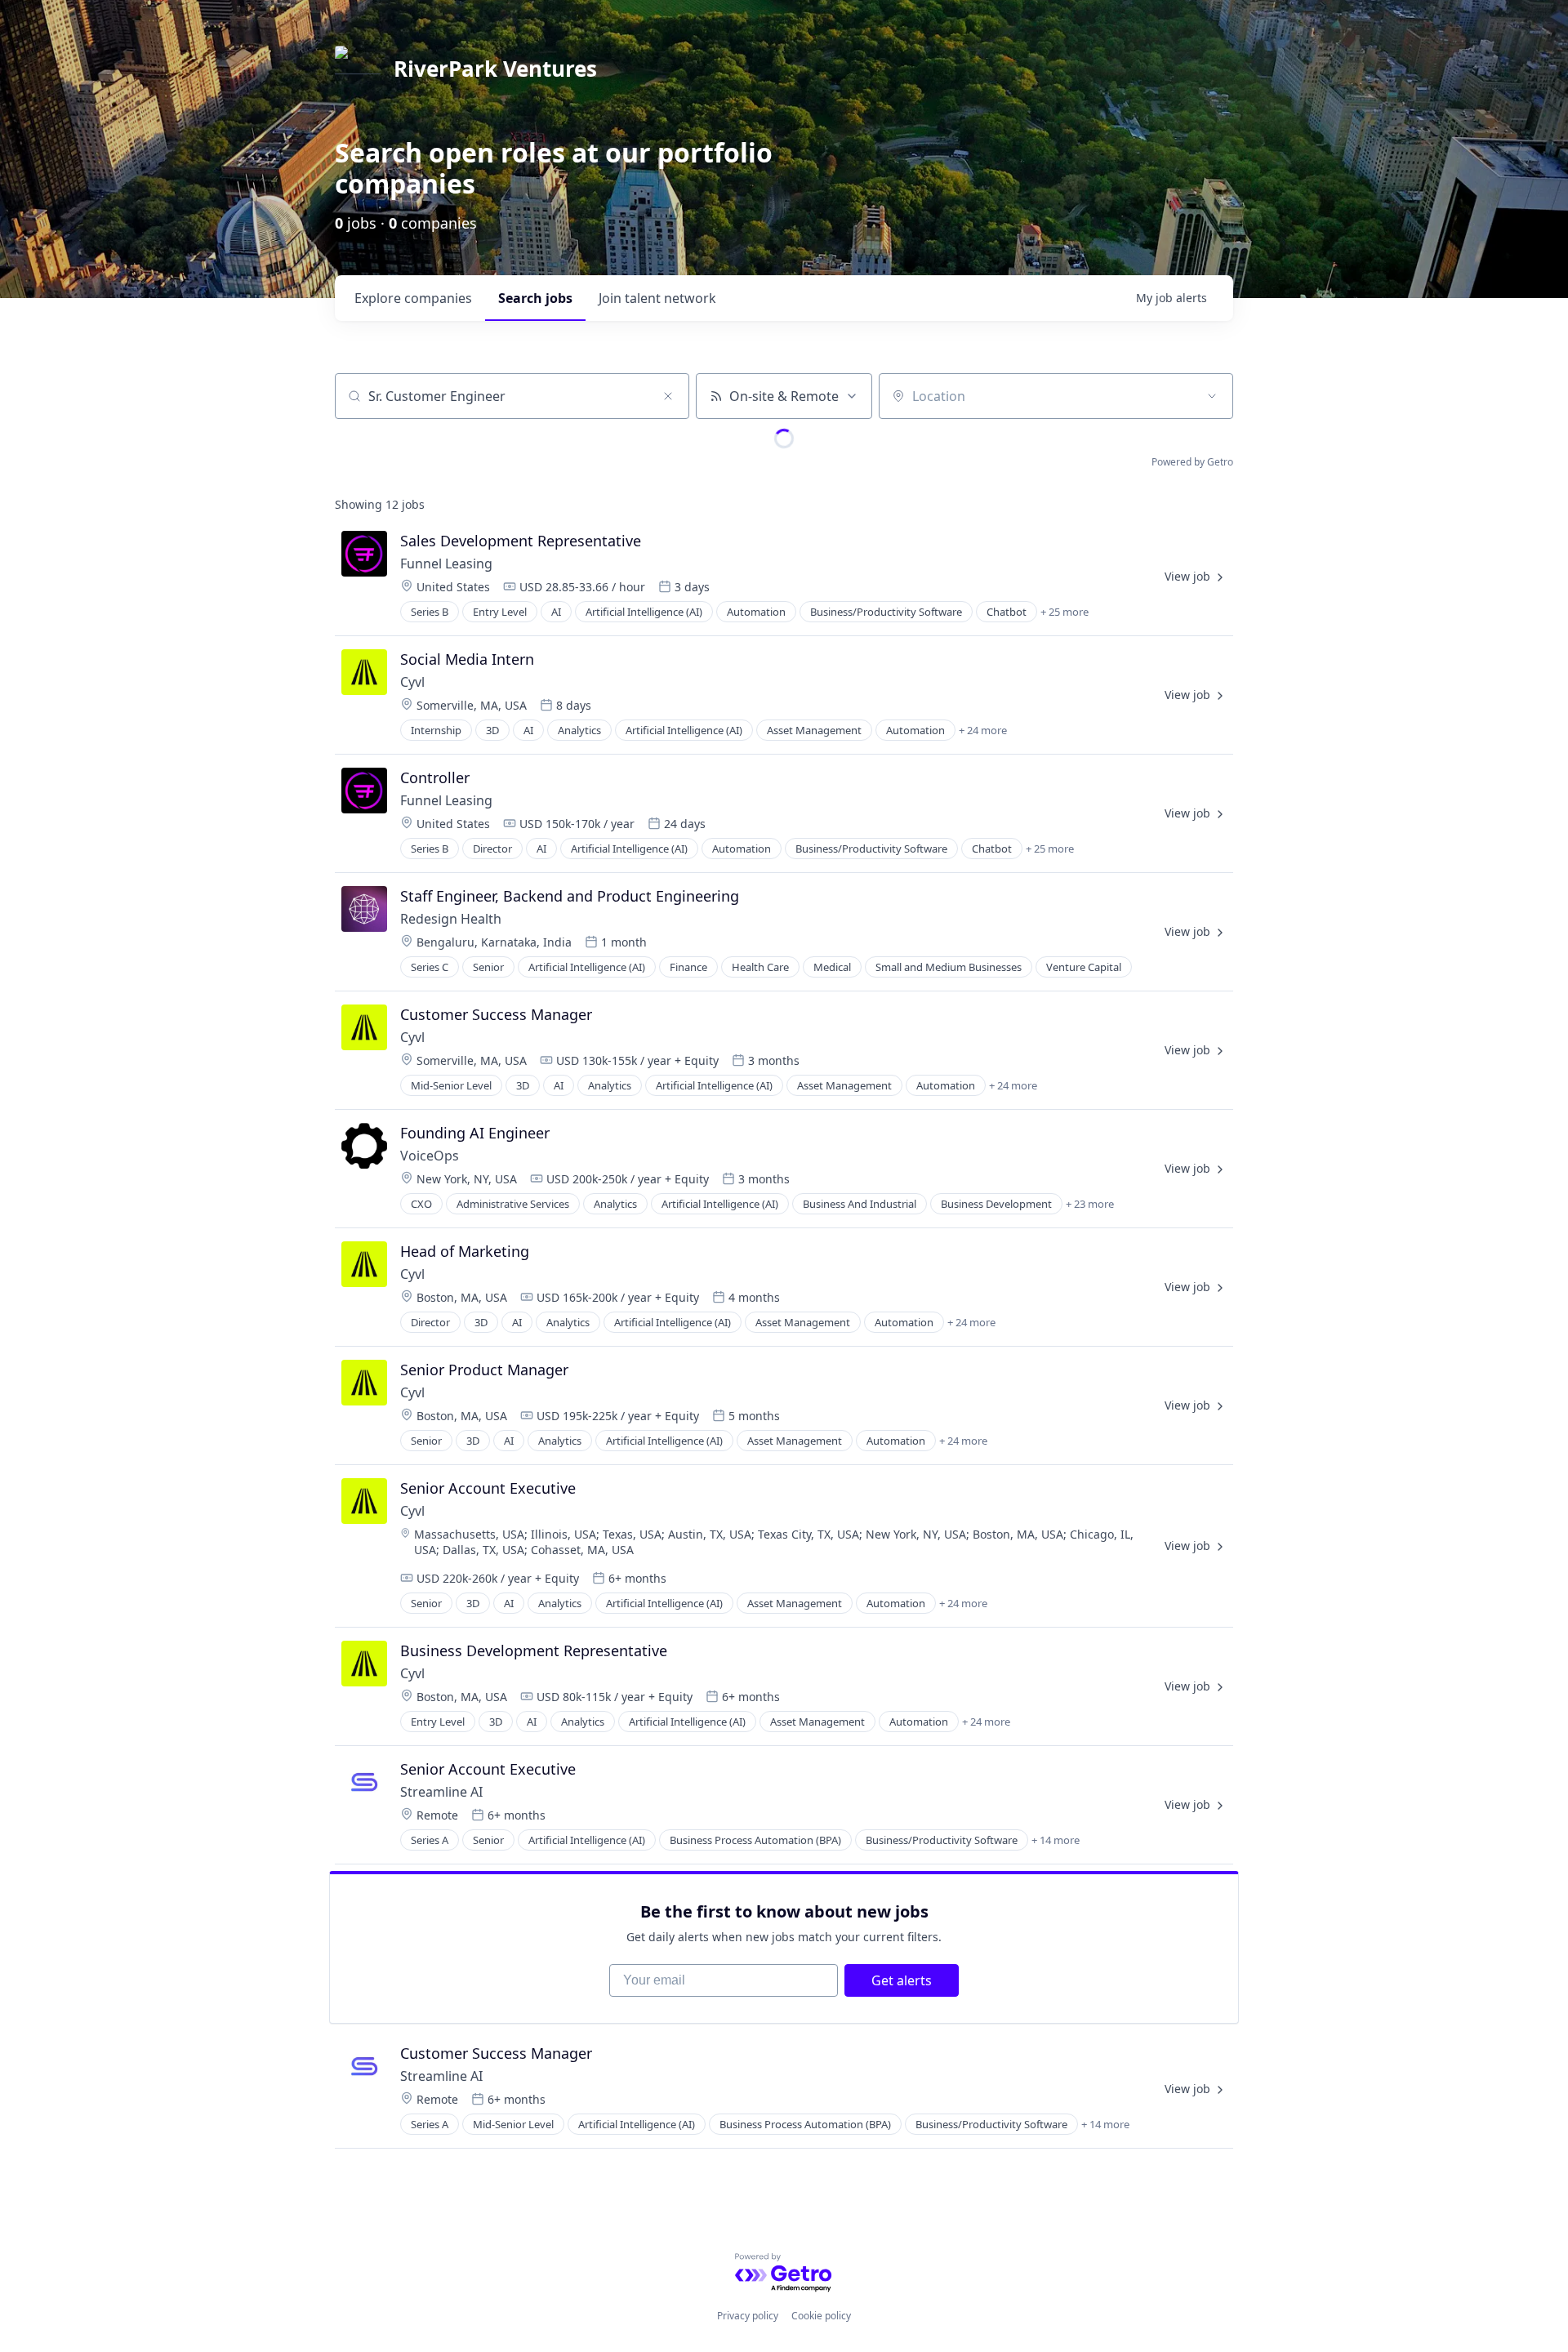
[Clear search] (668, 396)
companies (413, 298)
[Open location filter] (1212, 396)
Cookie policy (821, 2316)
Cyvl (412, 682)
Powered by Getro (1192, 462)
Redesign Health (451, 919)
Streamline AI (441, 1792)
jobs (535, 298)
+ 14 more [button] (1056, 1840)
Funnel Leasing (446, 563)
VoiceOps (430, 1156)
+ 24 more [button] (983, 730)
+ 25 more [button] (1065, 612)
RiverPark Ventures (495, 69)
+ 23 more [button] (1090, 1204)
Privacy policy (748, 2316)
